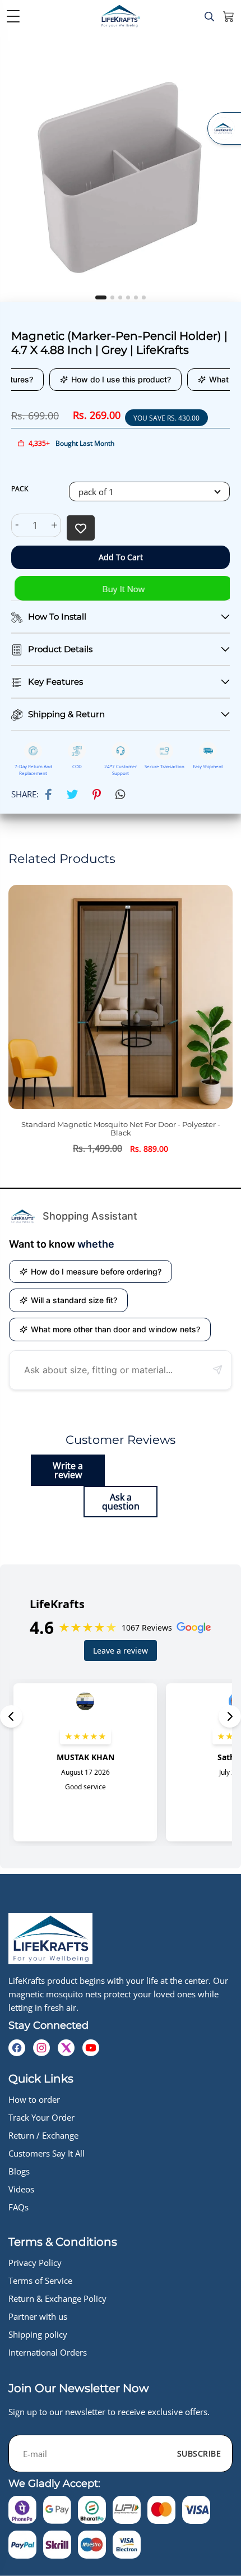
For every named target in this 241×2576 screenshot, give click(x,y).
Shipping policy (38, 2334)
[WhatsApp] (121, 795)
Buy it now (121, 589)
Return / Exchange (43, 2135)
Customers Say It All (47, 2153)
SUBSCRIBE (199, 2453)
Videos (21, 2189)
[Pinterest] (97, 795)
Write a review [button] (68, 1470)
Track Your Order (41, 2117)
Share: (25, 794)
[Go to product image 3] (120, 297)
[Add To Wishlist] (81, 528)
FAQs (18, 2207)
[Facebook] (48, 795)
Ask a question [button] (121, 1502)
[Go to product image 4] (128, 297)
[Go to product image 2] (112, 297)
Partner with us (38, 2316)
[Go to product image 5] (136, 297)
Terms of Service (40, 2280)
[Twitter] (72, 795)
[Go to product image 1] (101, 297)
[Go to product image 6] (144, 297)
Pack (20, 489)
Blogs (19, 2171)
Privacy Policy (35, 2263)
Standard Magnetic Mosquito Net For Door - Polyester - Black (108, 1129)
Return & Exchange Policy (57, 2298)
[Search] (209, 17)
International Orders (48, 2352)
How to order (34, 2099)
